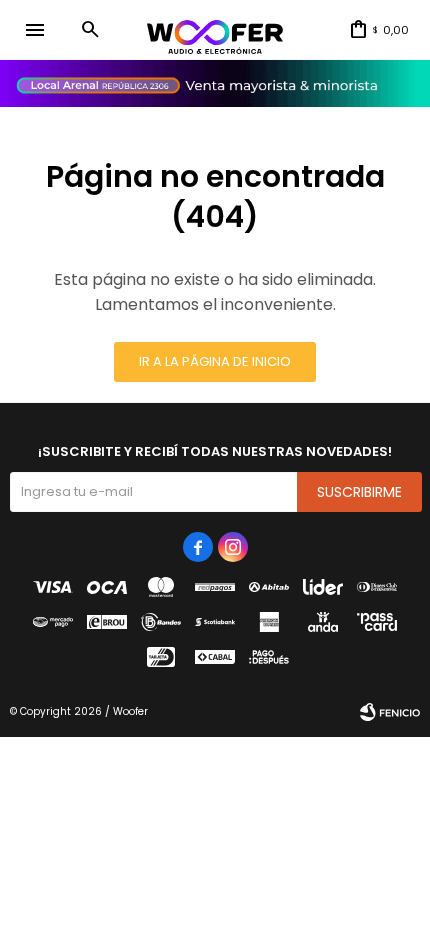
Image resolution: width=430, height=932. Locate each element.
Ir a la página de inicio (215, 361)
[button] (90, 30)
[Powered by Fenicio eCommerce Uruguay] (390, 712)
